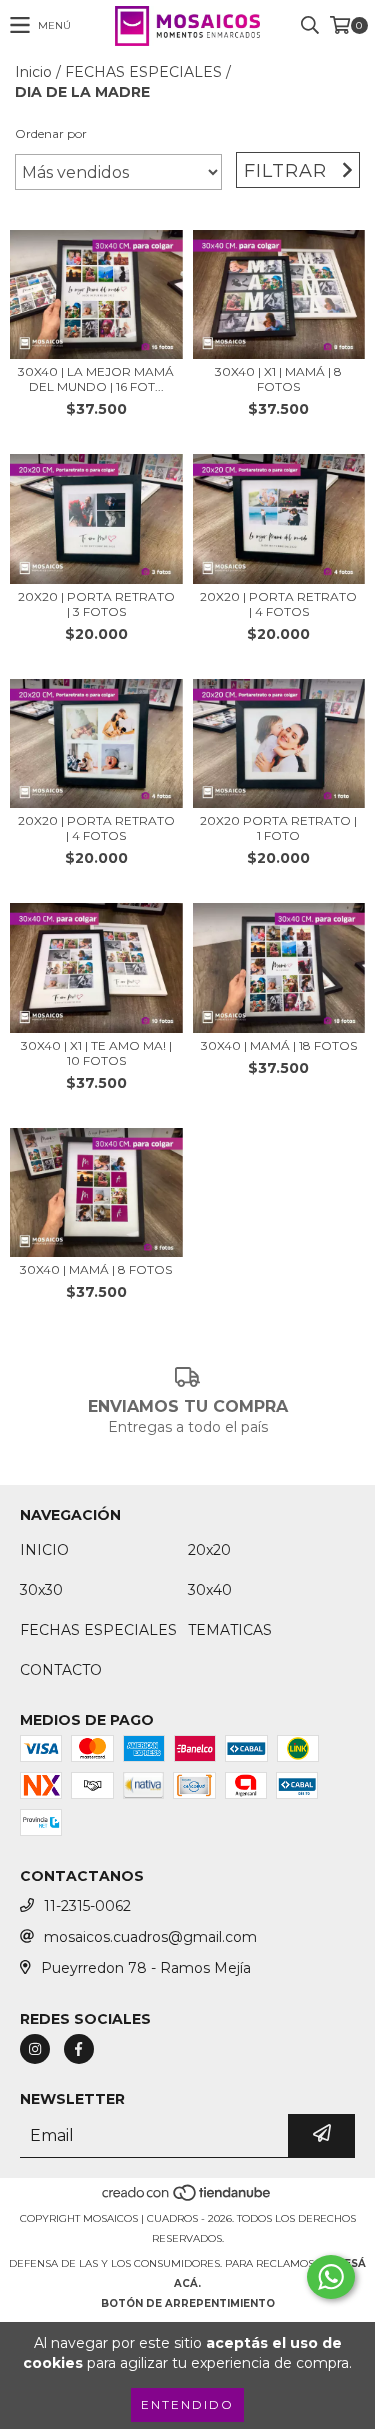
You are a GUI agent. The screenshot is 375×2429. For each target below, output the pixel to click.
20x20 (209, 1550)
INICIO (44, 1550)
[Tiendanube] (187, 2198)
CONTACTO (61, 1670)
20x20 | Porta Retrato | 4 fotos (278, 604)
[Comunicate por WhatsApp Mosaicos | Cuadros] (331, 2277)
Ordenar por (51, 133)
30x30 (41, 1590)
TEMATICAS (230, 1630)
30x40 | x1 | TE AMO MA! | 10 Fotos (96, 1053)
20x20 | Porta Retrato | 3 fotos (96, 604)
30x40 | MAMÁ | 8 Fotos (96, 1269)
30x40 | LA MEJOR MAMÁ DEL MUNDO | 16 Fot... (96, 379)
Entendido (187, 2404)
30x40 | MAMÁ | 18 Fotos (279, 1045)
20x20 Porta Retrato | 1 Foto (278, 828)
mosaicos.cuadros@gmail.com (150, 1937)
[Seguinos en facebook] (79, 2049)
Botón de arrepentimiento (188, 2303)
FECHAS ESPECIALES (143, 72)
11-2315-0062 (87, 1906)
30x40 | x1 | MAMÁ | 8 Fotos (278, 379)
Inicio (33, 72)
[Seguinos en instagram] (35, 2049)
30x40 (210, 1590)
